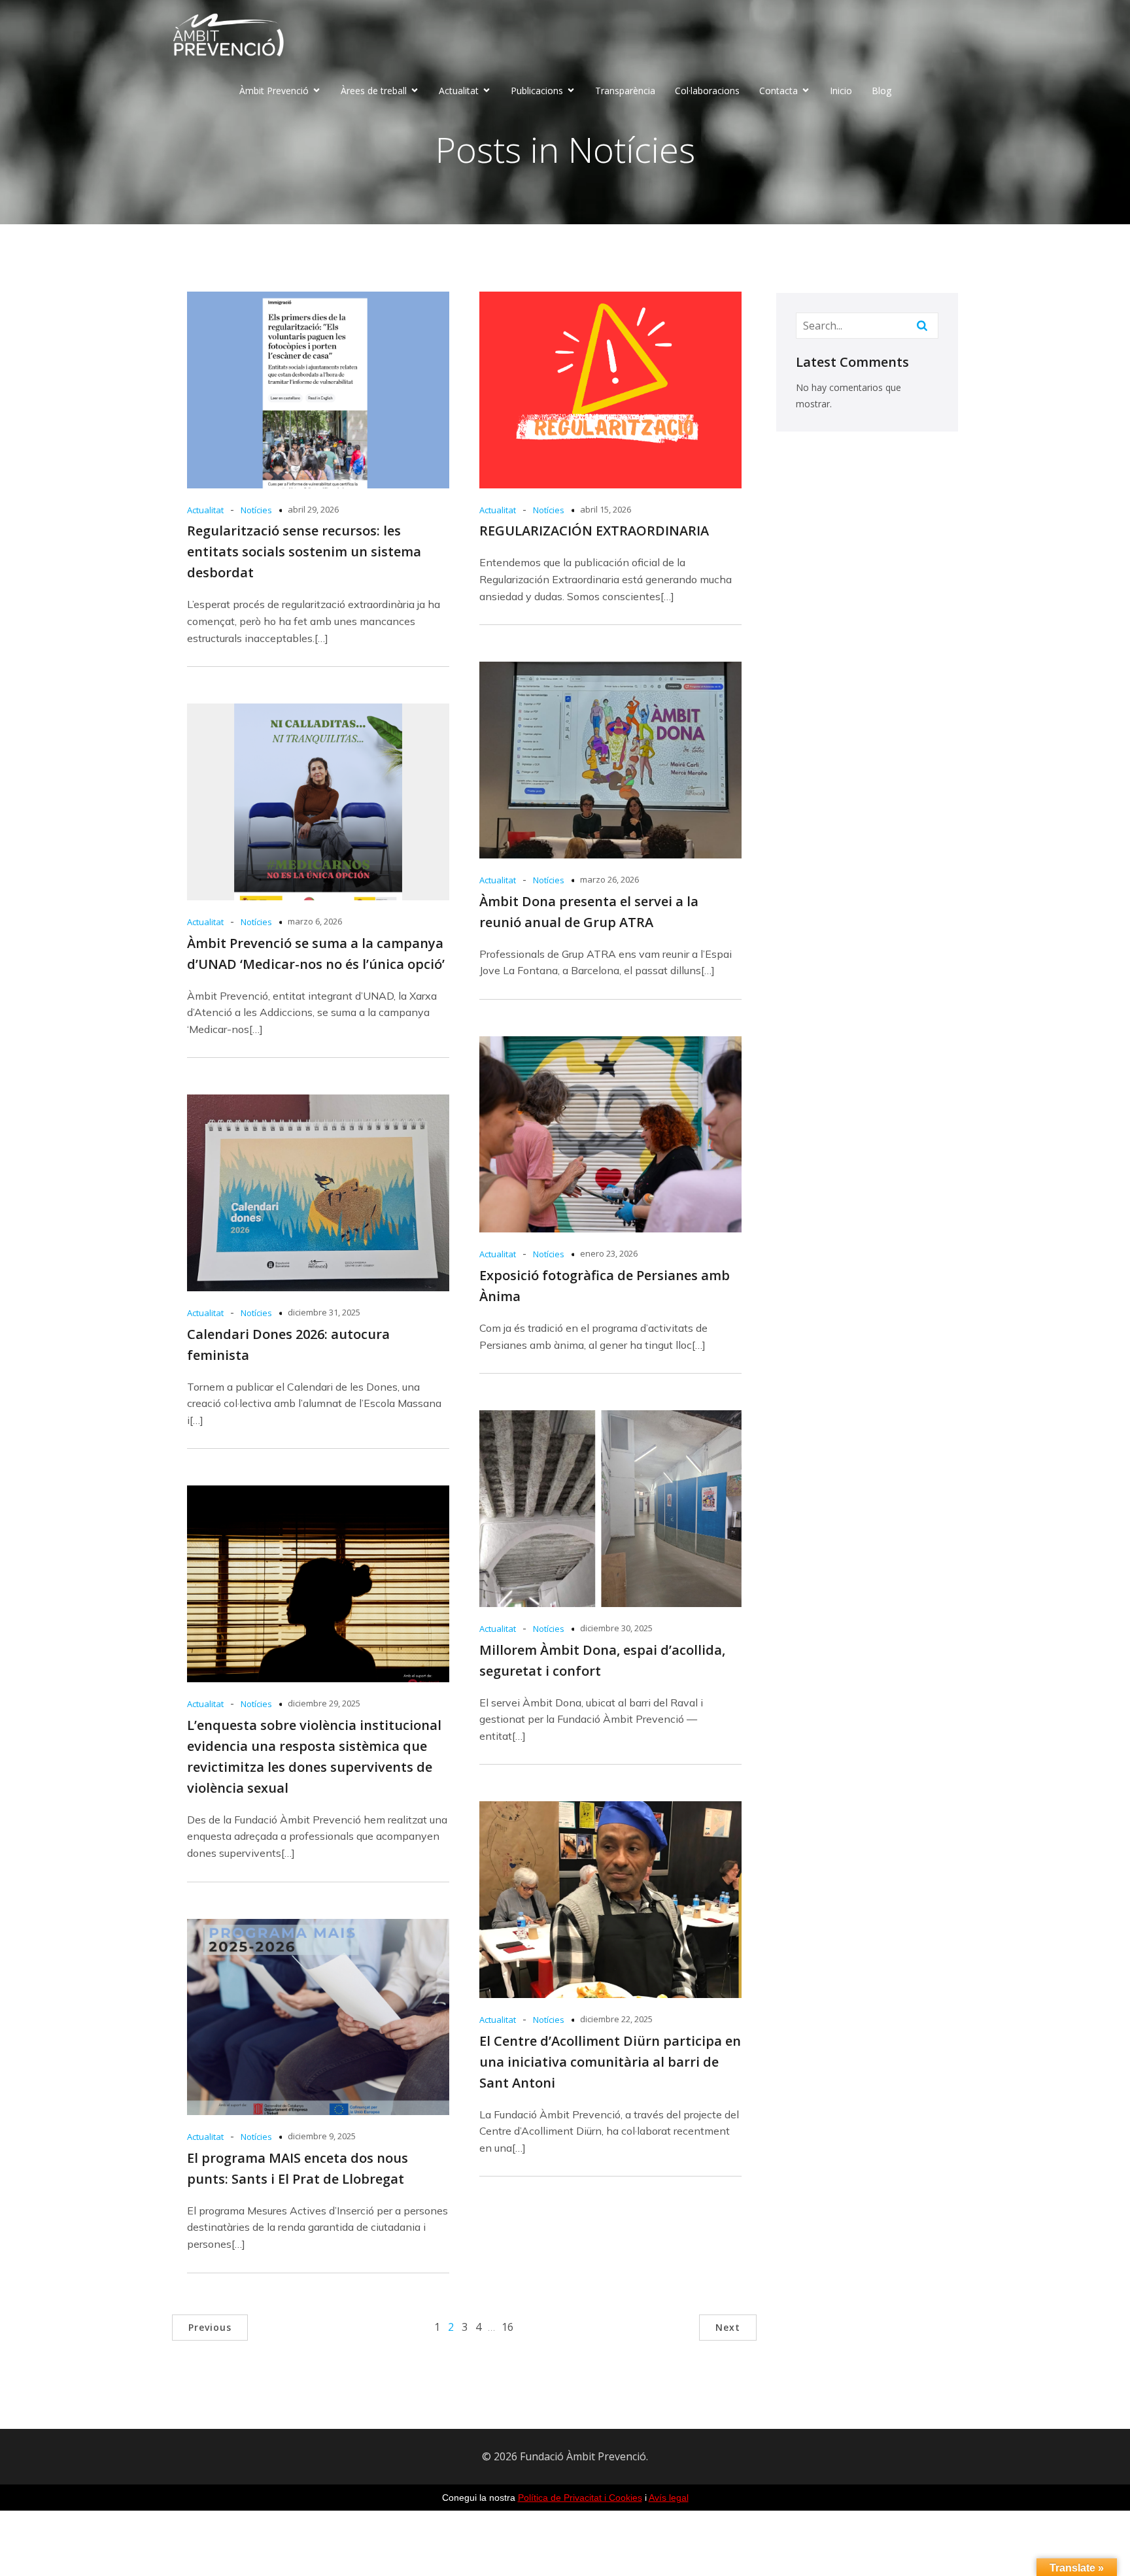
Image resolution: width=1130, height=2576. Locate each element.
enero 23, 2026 (609, 1253)
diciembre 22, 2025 (616, 2019)
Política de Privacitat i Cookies (580, 2498)
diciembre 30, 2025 (616, 1628)
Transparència (625, 91)
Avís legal (669, 2498)
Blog (882, 91)
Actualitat (205, 510)
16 (507, 2327)
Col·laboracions (707, 91)
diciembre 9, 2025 (322, 2136)
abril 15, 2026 (606, 509)
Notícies (256, 510)
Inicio (841, 91)
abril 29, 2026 (313, 509)
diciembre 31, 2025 (324, 1312)
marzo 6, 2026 (315, 921)
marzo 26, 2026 (609, 879)
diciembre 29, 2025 (324, 1703)
